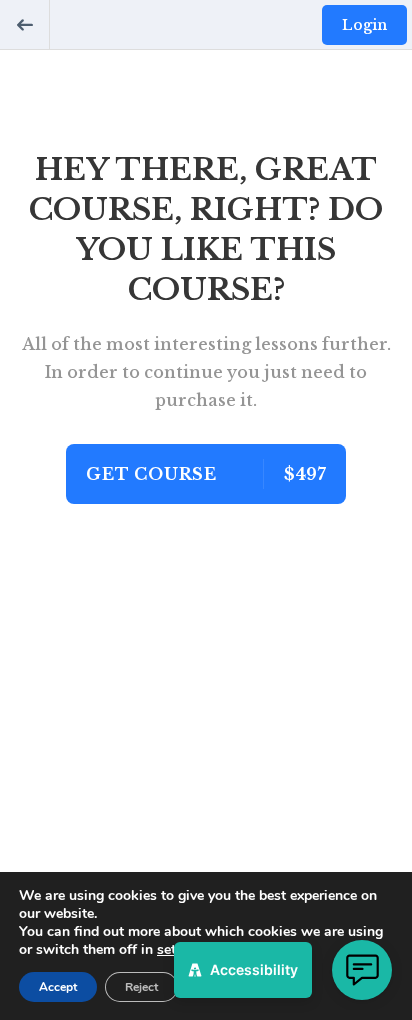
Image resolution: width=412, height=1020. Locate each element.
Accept (58, 987)
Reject (141, 987)
